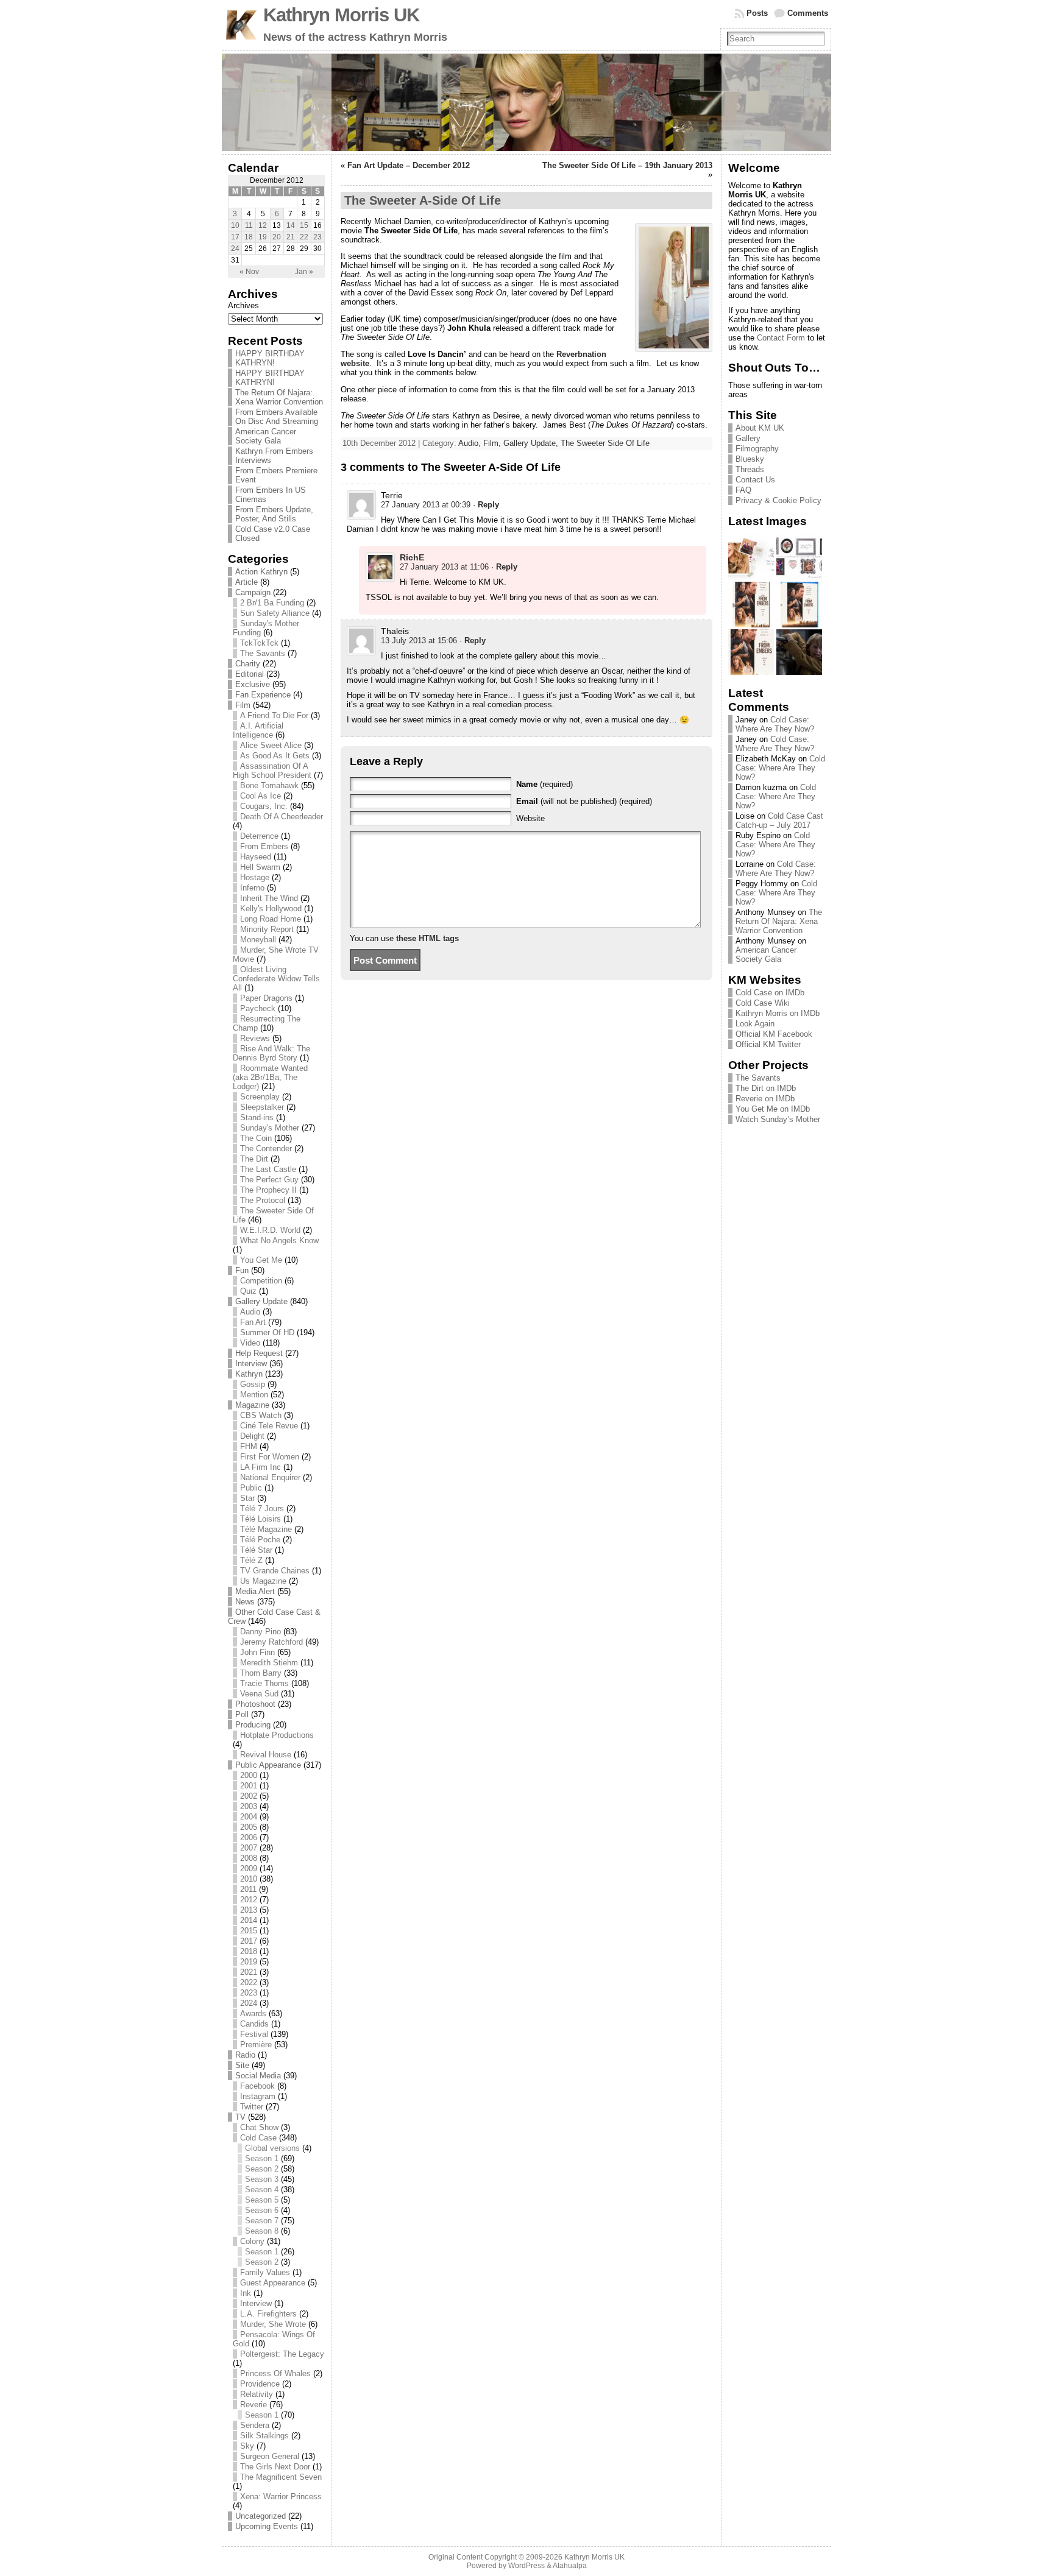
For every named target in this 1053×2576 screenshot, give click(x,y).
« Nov (249, 272)
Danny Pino (261, 1632)
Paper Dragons (266, 998)
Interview (251, 1364)
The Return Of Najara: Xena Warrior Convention (279, 397)
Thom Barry (261, 1673)
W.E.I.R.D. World (270, 1230)
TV (240, 2117)
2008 (249, 1858)
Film (243, 705)
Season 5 (262, 2200)
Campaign (253, 592)
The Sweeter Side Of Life (605, 443)
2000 (249, 1775)
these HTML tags (427, 938)
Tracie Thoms (264, 1683)
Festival (254, 2034)
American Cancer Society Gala (266, 436)
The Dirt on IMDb (766, 1088)
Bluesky (750, 459)
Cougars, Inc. (264, 806)
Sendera (255, 2425)
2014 (249, 1920)
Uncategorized (261, 2516)
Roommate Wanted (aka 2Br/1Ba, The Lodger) (270, 1077)
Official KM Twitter (768, 1044)
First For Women (270, 1457)
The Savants (263, 653)
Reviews (255, 1038)
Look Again (755, 1024)
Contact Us (755, 480)
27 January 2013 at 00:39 (426, 505)
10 (235, 225)
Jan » (304, 272)
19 (263, 237)
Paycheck (258, 1008)
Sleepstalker (262, 1107)
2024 (249, 2003)
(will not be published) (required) (584, 801)
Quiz (248, 1291)
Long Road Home (271, 919)
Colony (252, 2241)
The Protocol (263, 1200)
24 (235, 249)
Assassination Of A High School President (272, 771)
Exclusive (253, 684)
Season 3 (262, 2179)
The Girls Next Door (275, 2467)
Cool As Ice (261, 796)
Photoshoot (255, 1704)
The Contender (266, 1149)
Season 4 (262, 2190)
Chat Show (259, 2127)
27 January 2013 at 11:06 (444, 567)
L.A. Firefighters (268, 2314)
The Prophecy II (268, 1190)
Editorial (250, 674)
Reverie (253, 2405)
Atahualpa (570, 2566)
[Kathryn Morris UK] (526, 102)
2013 (249, 1910)
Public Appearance (268, 1765)
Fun (242, 1270)
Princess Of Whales (275, 2373)
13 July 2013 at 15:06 (419, 640)
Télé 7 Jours (262, 1509)
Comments (808, 13)
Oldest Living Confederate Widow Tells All (276, 979)
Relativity (257, 2394)
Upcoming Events (267, 2526)
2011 (248, 1889)
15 (304, 225)
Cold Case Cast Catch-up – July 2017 (779, 820)
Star (247, 1498)
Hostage (255, 877)
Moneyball (258, 940)
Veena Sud (259, 1694)
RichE (412, 557)
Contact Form (781, 338)
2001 (249, 1786)
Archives (243, 305)
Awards (253, 2013)
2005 (249, 1827)
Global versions (272, 2148)
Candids (254, 2024)
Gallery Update (261, 1301)
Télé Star (256, 1550)
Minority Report (267, 929)
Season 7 (262, 2221)
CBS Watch (261, 1415)
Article (246, 582)
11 (249, 225)
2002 (249, 1796)
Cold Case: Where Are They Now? (775, 724)
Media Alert (255, 1591)
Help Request (259, 1353)
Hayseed (256, 857)
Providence (260, 2384)
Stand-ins (257, 1117)
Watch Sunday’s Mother (778, 1119)
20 (277, 237)
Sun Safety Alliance (275, 613)
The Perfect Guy (269, 1180)
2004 (249, 1817)
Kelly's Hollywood (271, 909)
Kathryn (249, 1374)
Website (530, 818)
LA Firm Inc (261, 1467)
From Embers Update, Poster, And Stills (274, 514)
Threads (750, 469)
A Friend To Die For (274, 715)
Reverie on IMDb (765, 1099)
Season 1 (262, 2158)
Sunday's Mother (270, 1128)
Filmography (757, 449)
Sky (247, 2446)
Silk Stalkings (264, 2436)
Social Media (258, 2076)
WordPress (526, 2566)
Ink (246, 2293)
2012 (249, 1900)
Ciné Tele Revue (269, 1426)
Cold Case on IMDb (770, 993)
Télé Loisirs (261, 1519)
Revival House (266, 1755)
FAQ (743, 490)
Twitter (252, 2107)
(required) (544, 784)
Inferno (252, 888)
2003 (249, 1806)
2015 (249, 1931)
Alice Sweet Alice (271, 745)
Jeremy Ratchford (271, 1642)
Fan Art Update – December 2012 (409, 165)
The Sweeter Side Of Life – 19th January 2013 (627, 165)
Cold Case (258, 2138)
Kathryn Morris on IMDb (778, 1013)
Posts (757, 13)
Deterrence (259, 836)
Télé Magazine (266, 1529)
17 (235, 237)
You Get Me (261, 1260)
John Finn (257, 1652)
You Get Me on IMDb (773, 1109)
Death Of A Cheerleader (282, 817)
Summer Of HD (267, 1332)
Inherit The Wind (269, 898)
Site (242, 2065)
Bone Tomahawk (269, 785)
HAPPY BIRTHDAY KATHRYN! (270, 358)
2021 (249, 1972)
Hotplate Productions (277, 1735)
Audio (250, 1312)
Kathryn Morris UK (341, 15)
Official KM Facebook (774, 1034)
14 (291, 225)
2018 (249, 1951)
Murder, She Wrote (273, 2324)
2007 (249, 1848)
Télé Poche (260, 1540)
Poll (242, 1714)
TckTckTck (259, 643)
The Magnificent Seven (281, 2477)
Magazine (252, 1405)
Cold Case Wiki (763, 1003)
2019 (249, 1962)
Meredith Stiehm (269, 1663)
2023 (249, 1993)
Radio (245, 2055)
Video (250, 1343)
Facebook (257, 2086)
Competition (261, 1281)
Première (256, 2045)
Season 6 (262, 2210)
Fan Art (253, 1322)
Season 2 (262, 2169)
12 (263, 225)
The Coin (256, 1138)
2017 (249, 1941)
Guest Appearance (273, 2283)
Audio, (471, 443)
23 (317, 237)
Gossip (253, 1384)
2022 (249, 1982)
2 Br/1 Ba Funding (272, 603)
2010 (249, 1879)
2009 (249, 1868)
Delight (252, 1436)
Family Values (265, 2272)
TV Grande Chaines (275, 1571)
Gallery (748, 438)
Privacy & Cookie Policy (778, 500)
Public (251, 1488)
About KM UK (760, 428)
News (245, 1602)
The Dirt (254, 1159)
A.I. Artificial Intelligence (258, 730)
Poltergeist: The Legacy (282, 2354)
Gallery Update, (532, 443)
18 (249, 237)
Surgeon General (270, 2456)
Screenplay (260, 1097)
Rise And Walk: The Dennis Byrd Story (271, 1053)
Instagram (258, 2096)
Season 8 (262, 2231)
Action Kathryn (261, 572)
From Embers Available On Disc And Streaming (277, 417)
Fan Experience (263, 695)
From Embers (264, 846)
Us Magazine (263, 1581)
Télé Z (251, 1560)
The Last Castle (268, 1169)
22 (304, 237)
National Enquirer (270, 1477)
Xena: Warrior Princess (281, 2497)
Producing (253, 1725)
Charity (248, 664)
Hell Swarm (260, 867)
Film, (493, 443)
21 (291, 237)
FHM (249, 1446)
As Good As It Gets (275, 756)
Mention (254, 1395)
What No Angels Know (279, 1240)
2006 (249, 1837)
